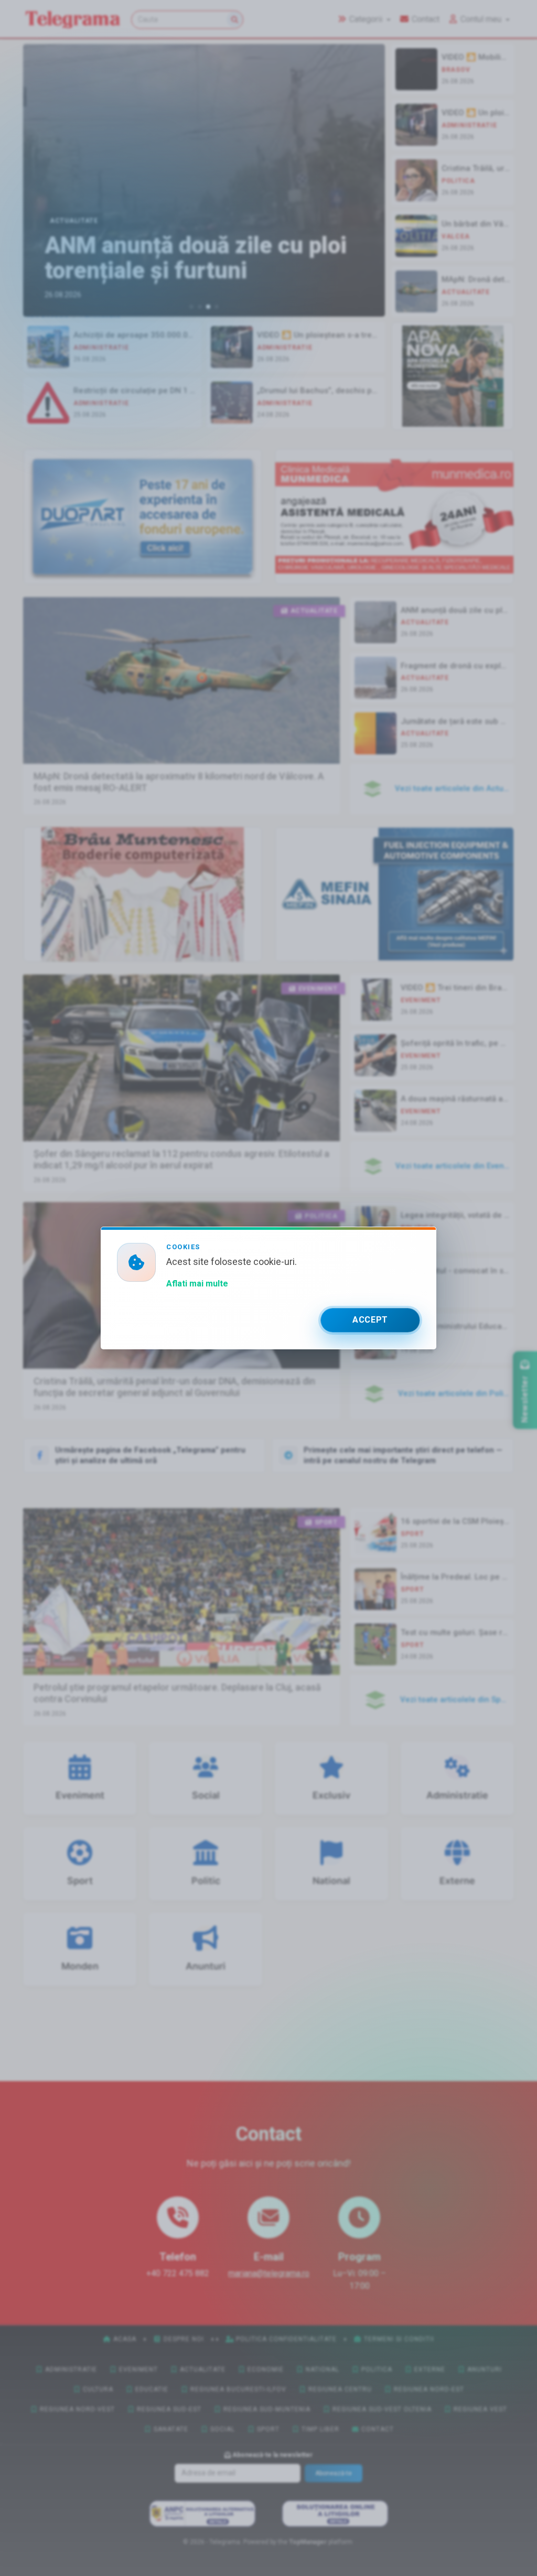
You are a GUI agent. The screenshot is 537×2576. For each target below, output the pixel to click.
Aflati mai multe (197, 1284)
